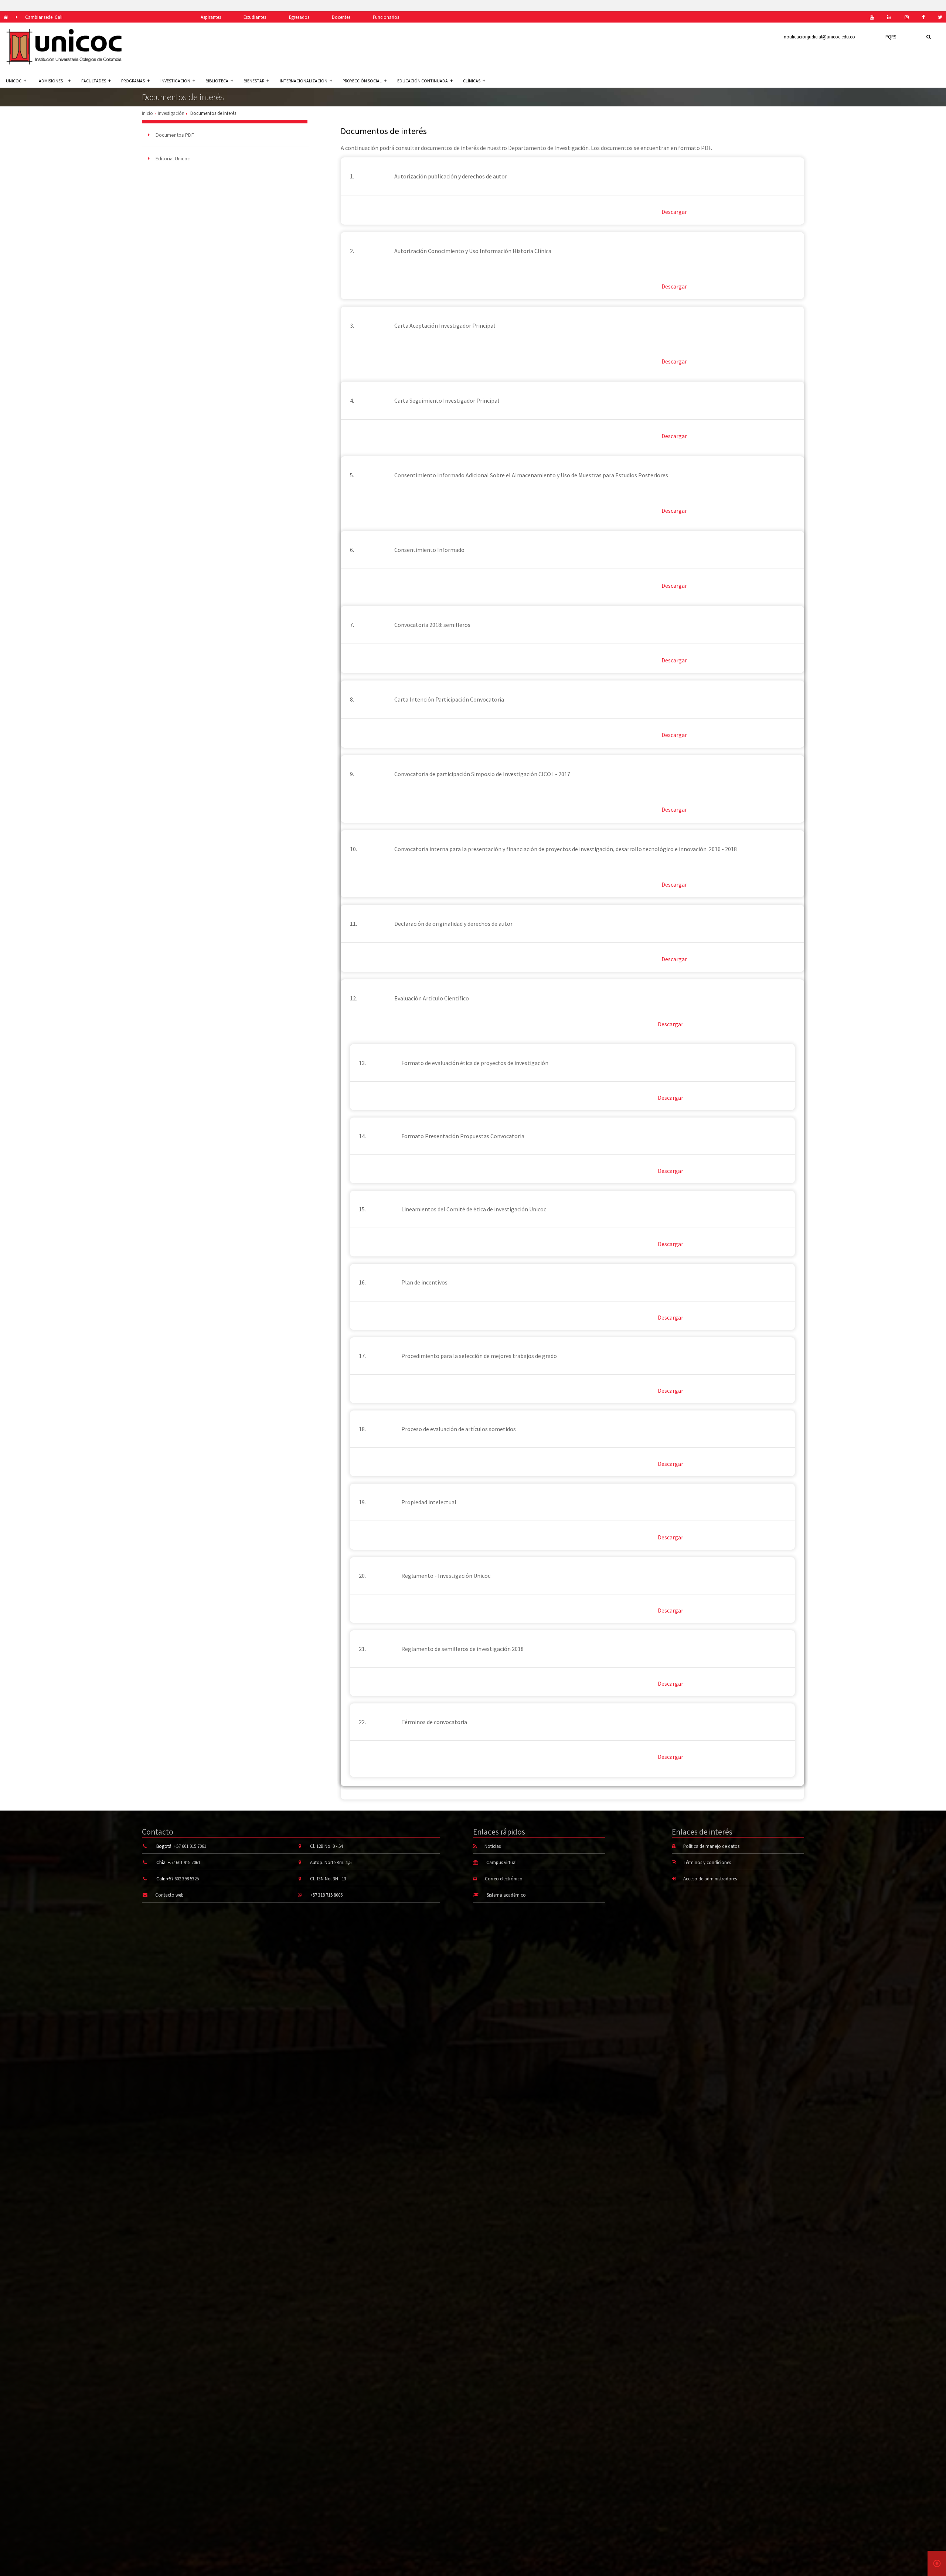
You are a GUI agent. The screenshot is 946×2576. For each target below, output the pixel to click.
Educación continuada (423, 81)
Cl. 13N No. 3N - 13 (328, 1879)
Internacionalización (304, 81)
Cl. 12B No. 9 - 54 (326, 1846)
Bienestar (254, 81)
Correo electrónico (504, 1879)
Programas (133, 81)
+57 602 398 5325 (183, 1879)
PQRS (891, 37)
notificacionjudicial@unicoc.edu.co (819, 37)
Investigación (175, 81)
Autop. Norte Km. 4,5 (331, 1862)
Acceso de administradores (710, 1879)
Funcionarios (386, 17)
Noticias (493, 1846)
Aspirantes (211, 17)
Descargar (674, 212)
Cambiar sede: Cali (44, 17)
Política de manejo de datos (711, 1846)
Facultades (94, 81)
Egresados (299, 17)
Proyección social (362, 81)
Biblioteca (217, 81)
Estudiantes (255, 17)
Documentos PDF (174, 135)
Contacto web (169, 1895)
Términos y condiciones (707, 1862)
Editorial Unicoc (172, 158)
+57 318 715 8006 (326, 1895)
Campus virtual (501, 1862)
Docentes (341, 17)
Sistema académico (506, 1895)
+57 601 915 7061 (190, 1846)
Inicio (147, 113)
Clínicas (472, 81)
